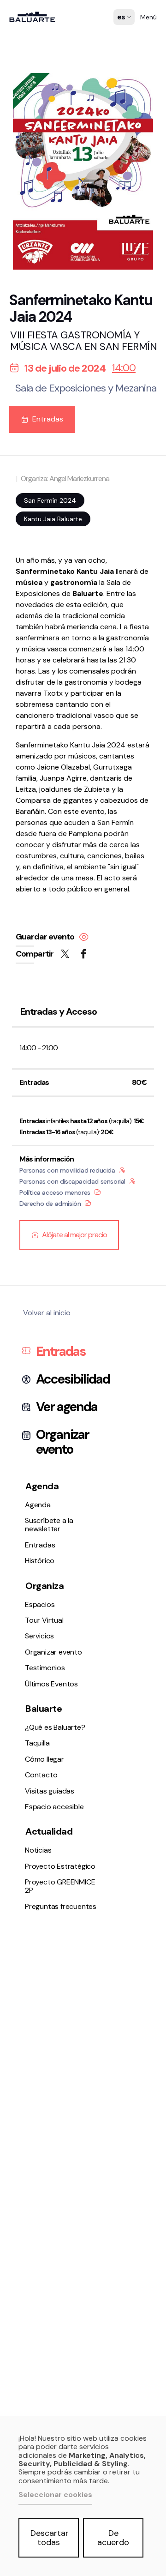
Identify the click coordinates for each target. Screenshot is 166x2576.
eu (122, 35)
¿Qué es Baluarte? (44, 677)
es (122, 24)
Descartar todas (50, 2538)
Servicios (28, 594)
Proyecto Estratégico (49, 783)
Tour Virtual (33, 582)
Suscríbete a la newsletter (57, 500)
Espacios (29, 570)
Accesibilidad (73, 1379)
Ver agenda (67, 1407)
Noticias (27, 771)
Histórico (29, 525)
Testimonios (34, 619)
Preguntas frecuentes (50, 795)
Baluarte (44, 1709)
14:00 (124, 368)
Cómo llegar (33, 701)
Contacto (30, 713)
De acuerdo (113, 2538)
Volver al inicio (47, 1313)
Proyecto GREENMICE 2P (60, 1886)
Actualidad (49, 1831)
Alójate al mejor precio (74, 1235)
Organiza (44, 1586)
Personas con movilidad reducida (67, 1170)
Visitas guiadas (50, 1791)
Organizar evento (42, 607)
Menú (148, 17)
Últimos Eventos (40, 631)
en (122, 47)
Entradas (30, 512)
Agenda (27, 488)
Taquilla (26, 689)
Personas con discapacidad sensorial (72, 1181)
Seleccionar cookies (55, 2495)
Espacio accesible (43, 725)
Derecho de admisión (50, 1204)
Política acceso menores (55, 1192)
